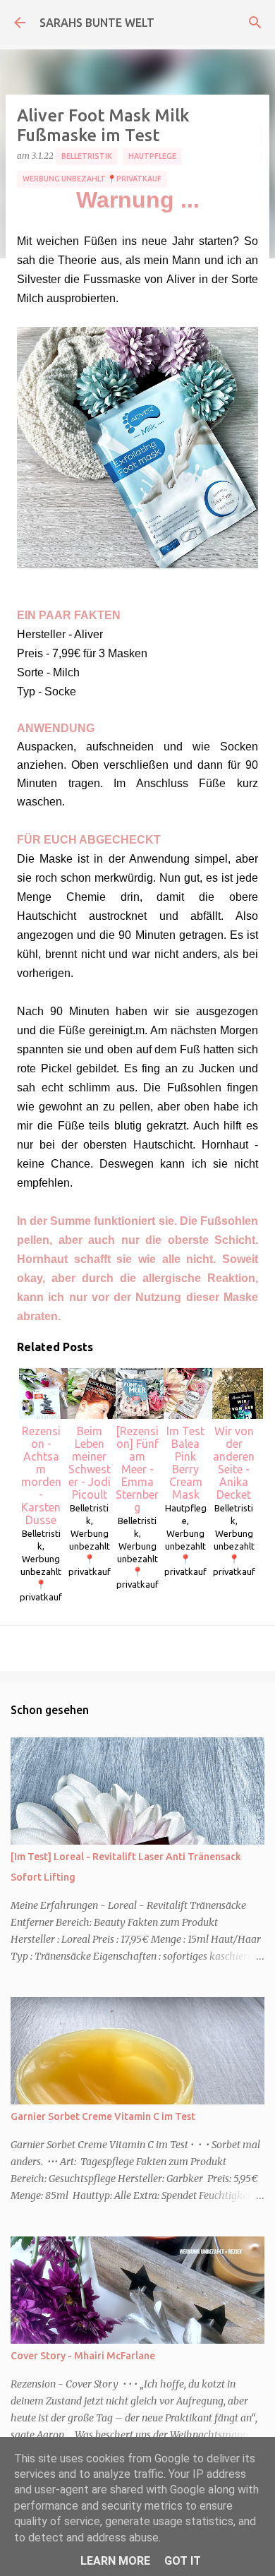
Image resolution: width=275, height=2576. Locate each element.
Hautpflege (152, 156)
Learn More (115, 2561)
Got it (183, 2561)
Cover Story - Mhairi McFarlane (83, 2356)
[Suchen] (255, 23)
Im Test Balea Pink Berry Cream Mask (185, 1463)
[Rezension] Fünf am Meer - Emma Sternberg (137, 1469)
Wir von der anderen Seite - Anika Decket (234, 1463)
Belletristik (87, 156)
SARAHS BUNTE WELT (97, 23)
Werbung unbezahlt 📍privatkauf (92, 179)
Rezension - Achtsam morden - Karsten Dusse (41, 1475)
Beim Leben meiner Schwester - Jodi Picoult (90, 1463)
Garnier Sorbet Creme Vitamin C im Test (103, 2116)
